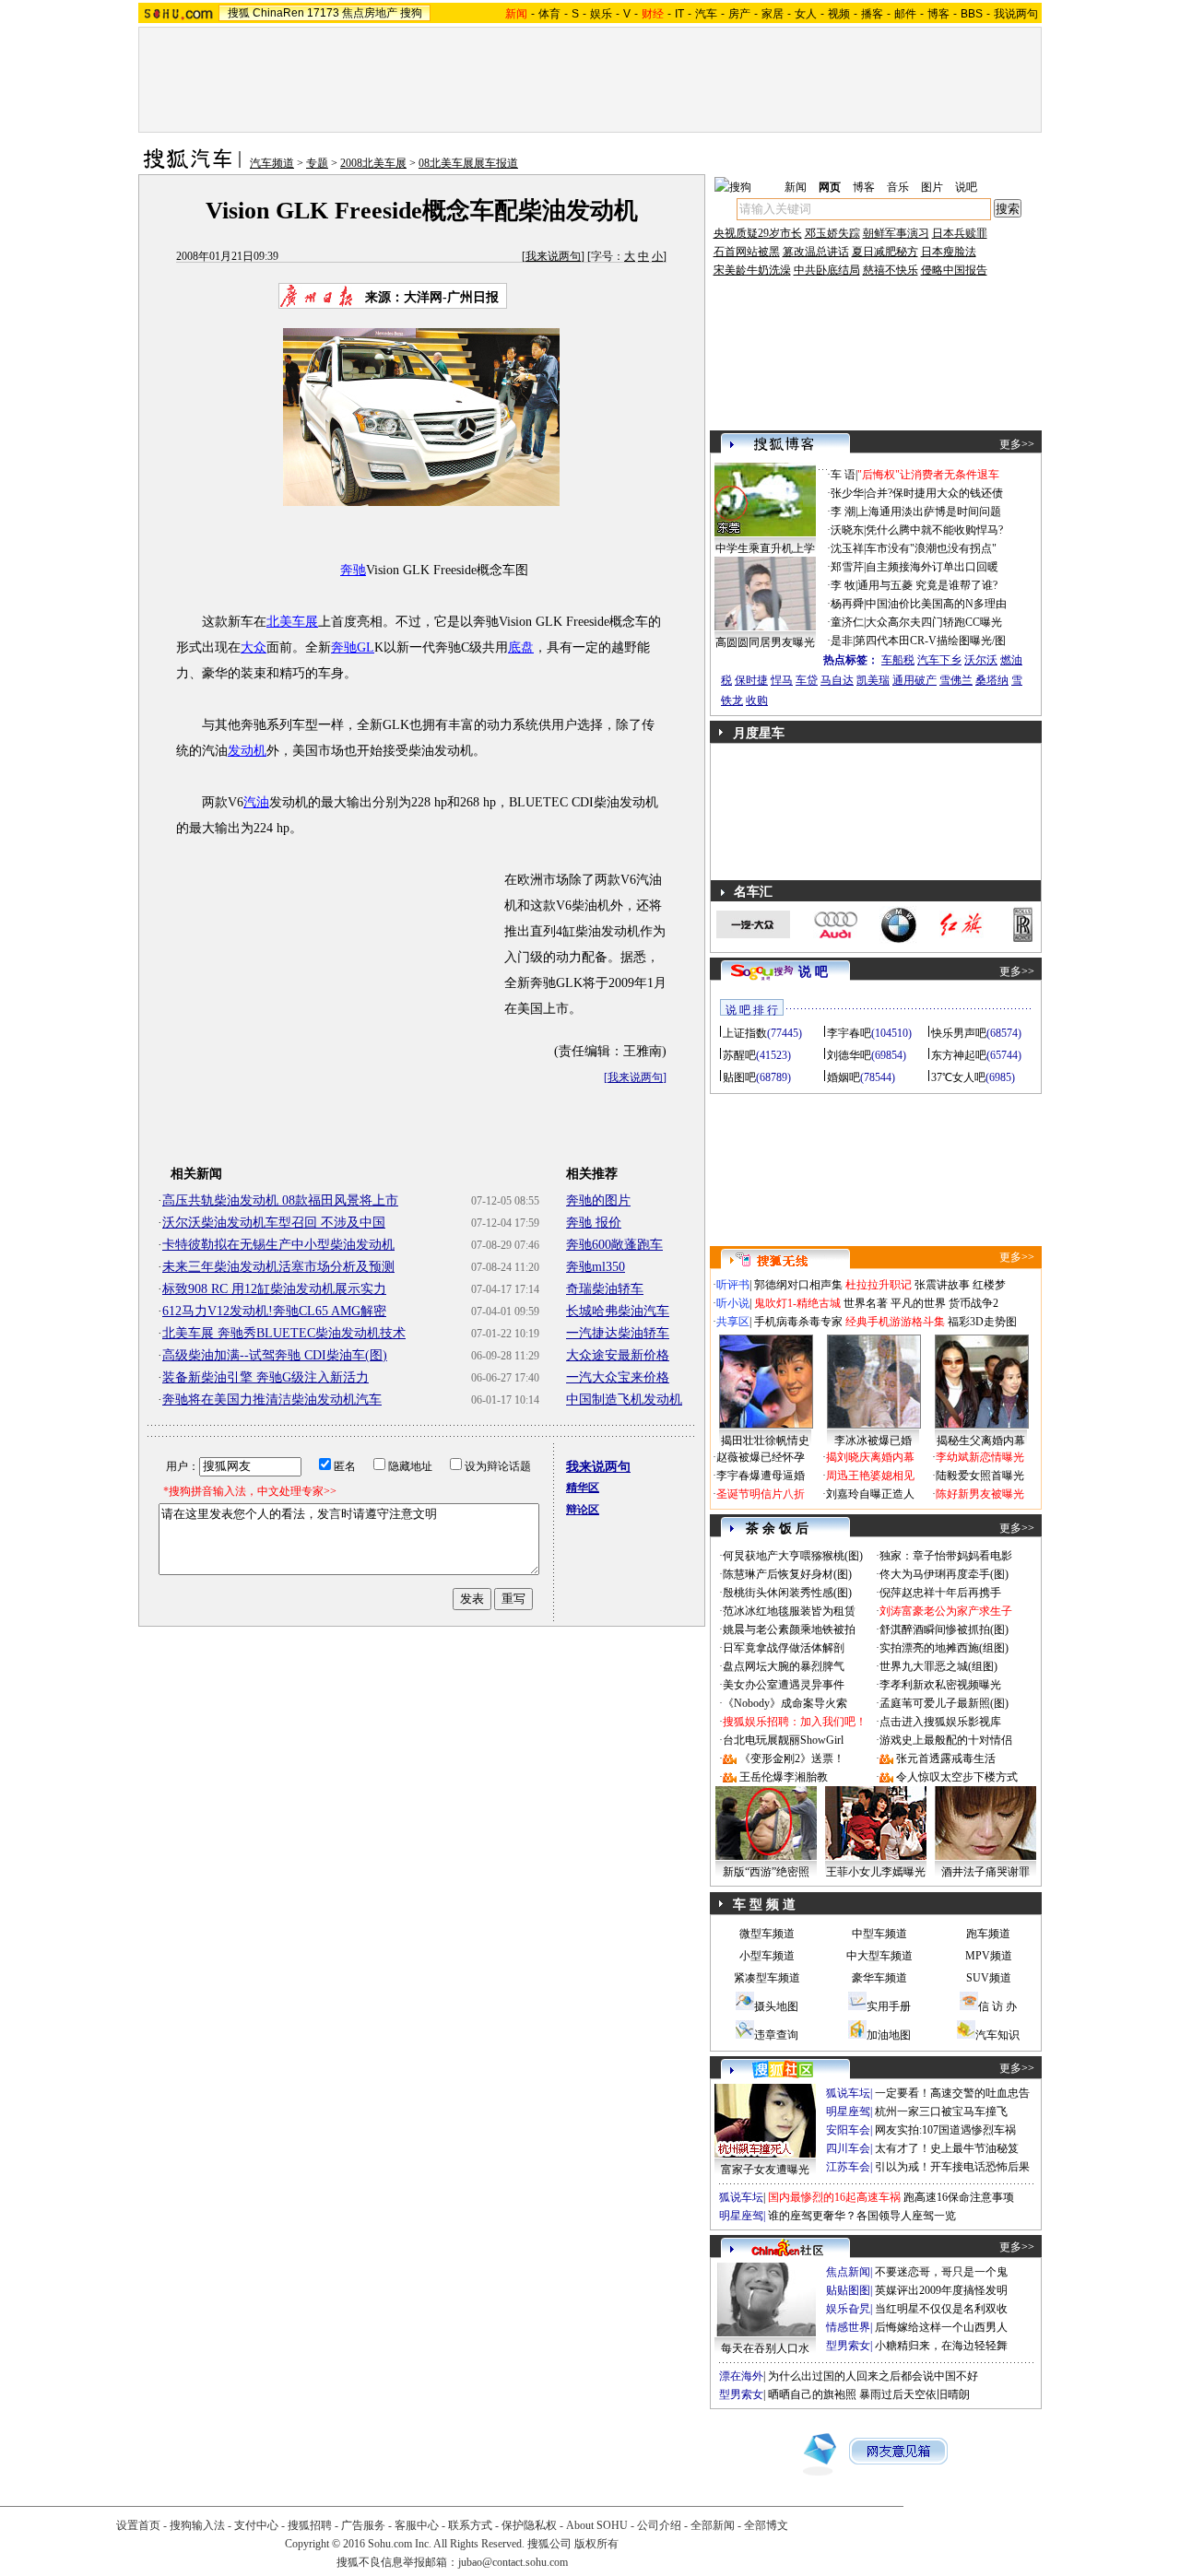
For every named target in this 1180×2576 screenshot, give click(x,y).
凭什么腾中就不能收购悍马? (934, 530)
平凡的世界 (918, 1303)
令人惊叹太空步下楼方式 (957, 1777)
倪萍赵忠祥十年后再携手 (940, 1593)
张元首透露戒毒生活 (946, 1759)
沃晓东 (847, 530)
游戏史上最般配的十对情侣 (946, 1740)
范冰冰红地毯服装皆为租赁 (789, 1611)
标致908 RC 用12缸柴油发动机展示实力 (274, 1289)
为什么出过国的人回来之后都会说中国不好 (873, 2376)
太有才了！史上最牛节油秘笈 (947, 2148)
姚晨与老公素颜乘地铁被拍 (789, 1629)
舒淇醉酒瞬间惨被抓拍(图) (944, 1629)
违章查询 (776, 2035)
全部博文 (766, 2525)
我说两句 (1016, 14)
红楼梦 (989, 1285)
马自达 (837, 680)
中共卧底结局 (827, 270)
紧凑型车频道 (767, 1978)
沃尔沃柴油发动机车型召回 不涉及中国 (274, 1223)
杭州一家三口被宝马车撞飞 (941, 2111)
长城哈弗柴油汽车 (618, 1311)
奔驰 (353, 570)
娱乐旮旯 (848, 2309)
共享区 (733, 1322)
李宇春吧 (849, 1033)
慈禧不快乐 (891, 270)
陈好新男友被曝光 (980, 1494)
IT (679, 14)
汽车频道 (272, 163)
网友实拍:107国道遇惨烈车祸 (945, 2130)
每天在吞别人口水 (765, 2348)
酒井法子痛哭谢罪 (985, 1872)
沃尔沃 (981, 660)
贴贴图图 (848, 2290)
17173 (323, 13)
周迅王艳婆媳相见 (870, 1476)
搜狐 (239, 13)
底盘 (521, 647)
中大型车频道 (879, 1956)
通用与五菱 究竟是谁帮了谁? (927, 585)
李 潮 (843, 512)
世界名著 (866, 1303)
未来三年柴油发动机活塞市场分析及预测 (278, 1267)
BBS (972, 14)
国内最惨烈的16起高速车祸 (834, 2197)
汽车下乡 (939, 660)
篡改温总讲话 (816, 252)
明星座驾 (848, 2111)
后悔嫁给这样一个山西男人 (941, 2327)
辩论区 (583, 1510)
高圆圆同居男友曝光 (765, 642)
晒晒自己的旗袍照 (812, 2394)
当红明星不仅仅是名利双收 (941, 2309)
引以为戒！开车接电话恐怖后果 (952, 2167)
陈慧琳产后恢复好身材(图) (787, 1574)
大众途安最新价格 (618, 1355)
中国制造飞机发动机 (624, 1400)
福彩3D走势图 (982, 1322)
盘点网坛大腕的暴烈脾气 (784, 1666)
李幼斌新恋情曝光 (980, 1457)
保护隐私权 (529, 2525)
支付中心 (256, 2525)
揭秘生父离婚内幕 (981, 1441)
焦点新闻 (848, 2272)
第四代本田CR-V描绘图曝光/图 (930, 641)
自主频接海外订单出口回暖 (932, 567)
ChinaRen (278, 13)
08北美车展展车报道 (468, 163)
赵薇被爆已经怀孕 (761, 1457)
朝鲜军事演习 (896, 233)
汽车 (706, 14)
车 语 (843, 475)
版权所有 (596, 2544)
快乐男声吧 (959, 1033)
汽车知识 (997, 2035)
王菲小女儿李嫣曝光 (876, 1872)
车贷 (807, 680)
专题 (317, 163)
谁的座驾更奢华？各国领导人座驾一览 (862, 2216)
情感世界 (848, 2327)
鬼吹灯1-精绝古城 (797, 1303)
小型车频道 (767, 1956)
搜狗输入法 (197, 2525)
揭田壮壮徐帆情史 (765, 1441)
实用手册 (889, 2006)
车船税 (898, 660)
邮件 (905, 14)
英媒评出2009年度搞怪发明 (941, 2290)
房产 (739, 14)
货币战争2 (973, 1303)
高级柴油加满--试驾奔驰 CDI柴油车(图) (275, 1355)
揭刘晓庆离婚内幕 (870, 1457)
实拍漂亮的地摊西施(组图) (944, 1648)
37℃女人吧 (958, 1077)
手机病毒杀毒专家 (798, 1322)
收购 (757, 700)
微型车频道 (767, 1934)
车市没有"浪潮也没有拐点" (931, 548)
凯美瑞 (873, 680)
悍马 (782, 680)
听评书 (733, 1285)
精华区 (583, 1488)
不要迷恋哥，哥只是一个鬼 (941, 2272)
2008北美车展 (373, 163)
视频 (839, 14)
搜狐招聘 (310, 2525)
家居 (773, 14)
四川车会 (848, 2148)
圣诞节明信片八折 (761, 1494)
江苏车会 (848, 2167)
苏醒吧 (739, 1055)
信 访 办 (997, 2006)
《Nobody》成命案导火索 (785, 1703)
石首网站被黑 (747, 252)
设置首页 (138, 2525)
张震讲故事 (942, 1285)
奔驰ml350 (596, 1267)
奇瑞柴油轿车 (605, 1289)
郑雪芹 (847, 567)
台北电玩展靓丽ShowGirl (783, 1740)
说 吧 (813, 972)
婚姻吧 (844, 1077)
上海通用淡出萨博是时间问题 (929, 512)
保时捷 (751, 680)
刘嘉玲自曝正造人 (870, 1494)
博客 (938, 14)
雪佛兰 (956, 680)
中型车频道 (879, 1934)
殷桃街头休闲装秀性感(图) (787, 1593)
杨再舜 (847, 604)
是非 (842, 641)
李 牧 (843, 585)
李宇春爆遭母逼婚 (761, 1476)
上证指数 (745, 1033)
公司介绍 (659, 2525)
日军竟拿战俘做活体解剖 (784, 1648)
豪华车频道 (879, 1978)
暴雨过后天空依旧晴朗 (914, 2394)
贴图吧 (739, 1077)
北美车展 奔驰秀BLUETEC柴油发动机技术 (284, 1333)
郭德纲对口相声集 (798, 1285)
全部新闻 (713, 2525)
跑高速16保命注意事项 (959, 2197)
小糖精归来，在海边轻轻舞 (941, 2346)
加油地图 (889, 2035)
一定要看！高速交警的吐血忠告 (952, 2093)
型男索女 (848, 2346)
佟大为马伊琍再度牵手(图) (944, 1574)
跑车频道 (988, 1934)
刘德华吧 (849, 1055)
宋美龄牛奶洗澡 (752, 270)
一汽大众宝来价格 (618, 1377)
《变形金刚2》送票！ (792, 1759)
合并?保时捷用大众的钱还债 (934, 493)
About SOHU (597, 2525)
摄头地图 (776, 2006)
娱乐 (601, 14)
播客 (872, 14)
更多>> (1017, 444)
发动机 (247, 751)
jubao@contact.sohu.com (513, 2562)
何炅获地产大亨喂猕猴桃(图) (793, 1556)
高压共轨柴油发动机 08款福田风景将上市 (280, 1200)
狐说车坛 (848, 2093)
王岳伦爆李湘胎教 (784, 1777)
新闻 (796, 187)
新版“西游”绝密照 (766, 1872)
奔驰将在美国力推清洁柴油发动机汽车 (272, 1400)
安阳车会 (848, 2130)
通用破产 (914, 680)
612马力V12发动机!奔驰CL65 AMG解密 (274, 1311)
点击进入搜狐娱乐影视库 (940, 1722)
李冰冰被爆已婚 (873, 1441)
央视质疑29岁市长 (758, 233)
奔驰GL (353, 647)
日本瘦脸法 (949, 252)
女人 (806, 14)
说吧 (966, 187)
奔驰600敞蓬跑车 (614, 1245)
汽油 (256, 802)
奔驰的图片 (598, 1200)
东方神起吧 (959, 1055)
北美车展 (292, 622)
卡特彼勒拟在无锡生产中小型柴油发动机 (278, 1245)
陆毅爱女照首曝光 (980, 1476)
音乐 (898, 187)
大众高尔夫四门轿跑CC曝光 (934, 622)
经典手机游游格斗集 (895, 1322)
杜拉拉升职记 (879, 1285)
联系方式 (470, 2525)
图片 (932, 187)
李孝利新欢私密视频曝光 (940, 1685)
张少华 (847, 493)
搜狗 (411, 13)
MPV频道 (989, 1956)
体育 (549, 14)
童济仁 (847, 622)
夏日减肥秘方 (885, 252)
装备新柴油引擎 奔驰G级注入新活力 (265, 1377)
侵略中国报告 (954, 270)
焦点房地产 (370, 13)
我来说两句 (553, 256)
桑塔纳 (992, 680)
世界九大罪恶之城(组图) (938, 1666)
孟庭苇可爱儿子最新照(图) (944, 1703)
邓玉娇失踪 (832, 233)
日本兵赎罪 (960, 233)
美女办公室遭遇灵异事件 (784, 1685)
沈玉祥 (847, 548)
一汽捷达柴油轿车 (618, 1333)
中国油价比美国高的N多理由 (936, 604)
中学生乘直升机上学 (765, 548)
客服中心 (417, 2525)
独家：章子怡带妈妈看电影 (946, 1556)
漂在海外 (741, 2376)
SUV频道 (989, 1978)
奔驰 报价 (594, 1223)
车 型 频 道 (764, 1905)
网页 (830, 187)
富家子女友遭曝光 (765, 2170)
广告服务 (363, 2525)
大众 (254, 647)
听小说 (733, 1303)
